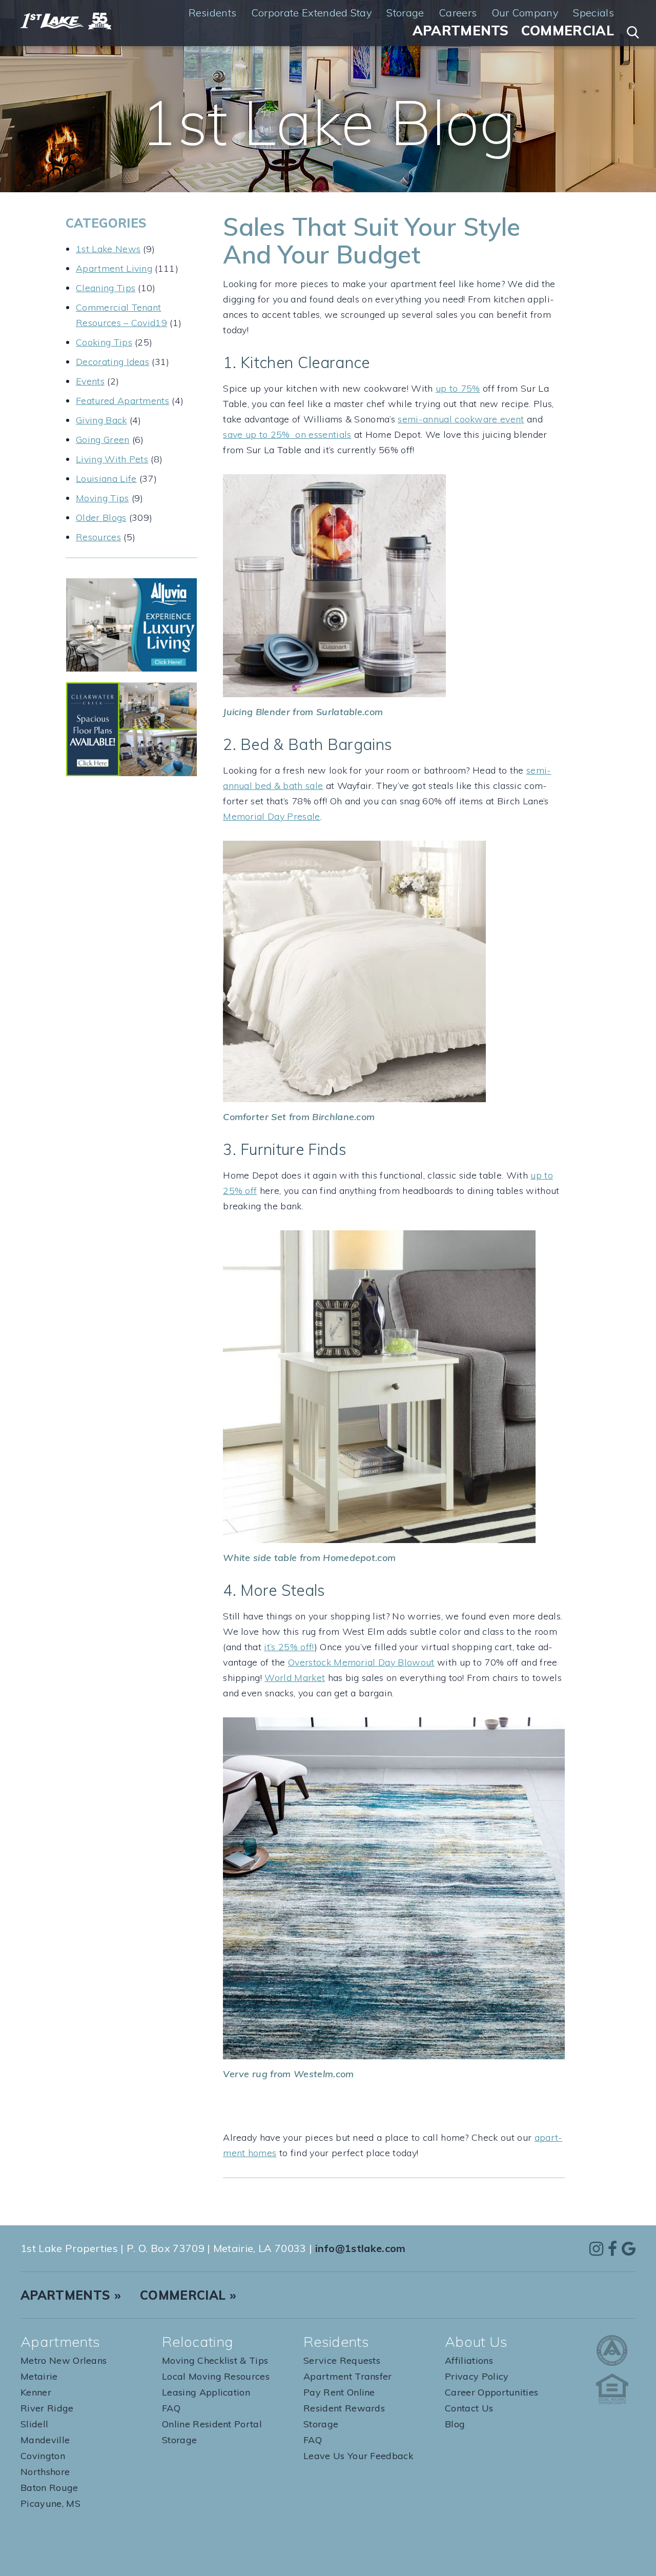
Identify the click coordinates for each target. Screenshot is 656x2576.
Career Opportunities (491, 2392)
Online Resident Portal (212, 2424)
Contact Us (469, 2408)
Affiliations (469, 2360)
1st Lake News (108, 249)
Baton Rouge (49, 2488)
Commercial (568, 31)
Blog (455, 2424)
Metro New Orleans (64, 2360)
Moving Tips (102, 498)
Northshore (45, 2472)
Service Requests (342, 2360)
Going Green (103, 440)
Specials (593, 13)
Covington (43, 2456)
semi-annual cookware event (461, 419)
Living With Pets (112, 459)
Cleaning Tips (106, 288)
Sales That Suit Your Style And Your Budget (372, 240)
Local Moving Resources (216, 2376)
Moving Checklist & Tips (215, 2360)
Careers (458, 13)
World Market (295, 1678)
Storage (405, 13)
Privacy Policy (477, 2376)
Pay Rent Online (339, 2392)
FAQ (171, 2408)
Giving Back (101, 420)
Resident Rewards (344, 2408)
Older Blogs (101, 518)
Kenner (36, 2392)
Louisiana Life (106, 479)
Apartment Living (114, 268)
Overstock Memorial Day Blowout (361, 1662)
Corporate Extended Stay (312, 13)
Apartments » (71, 2295)
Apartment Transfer (348, 2376)
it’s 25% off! (289, 1647)
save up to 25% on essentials (287, 434)
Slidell (34, 2424)
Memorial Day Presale (271, 816)
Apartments (461, 31)
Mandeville (45, 2440)
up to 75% (458, 388)
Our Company (525, 13)
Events (90, 381)
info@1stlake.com (361, 2248)
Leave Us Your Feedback (358, 2456)
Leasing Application (206, 2392)
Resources (98, 537)
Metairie (39, 2376)
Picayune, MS (50, 2503)
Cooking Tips (104, 342)
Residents (213, 13)
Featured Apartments (122, 401)
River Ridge (47, 2408)
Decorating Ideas (112, 362)
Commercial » (188, 2295)
